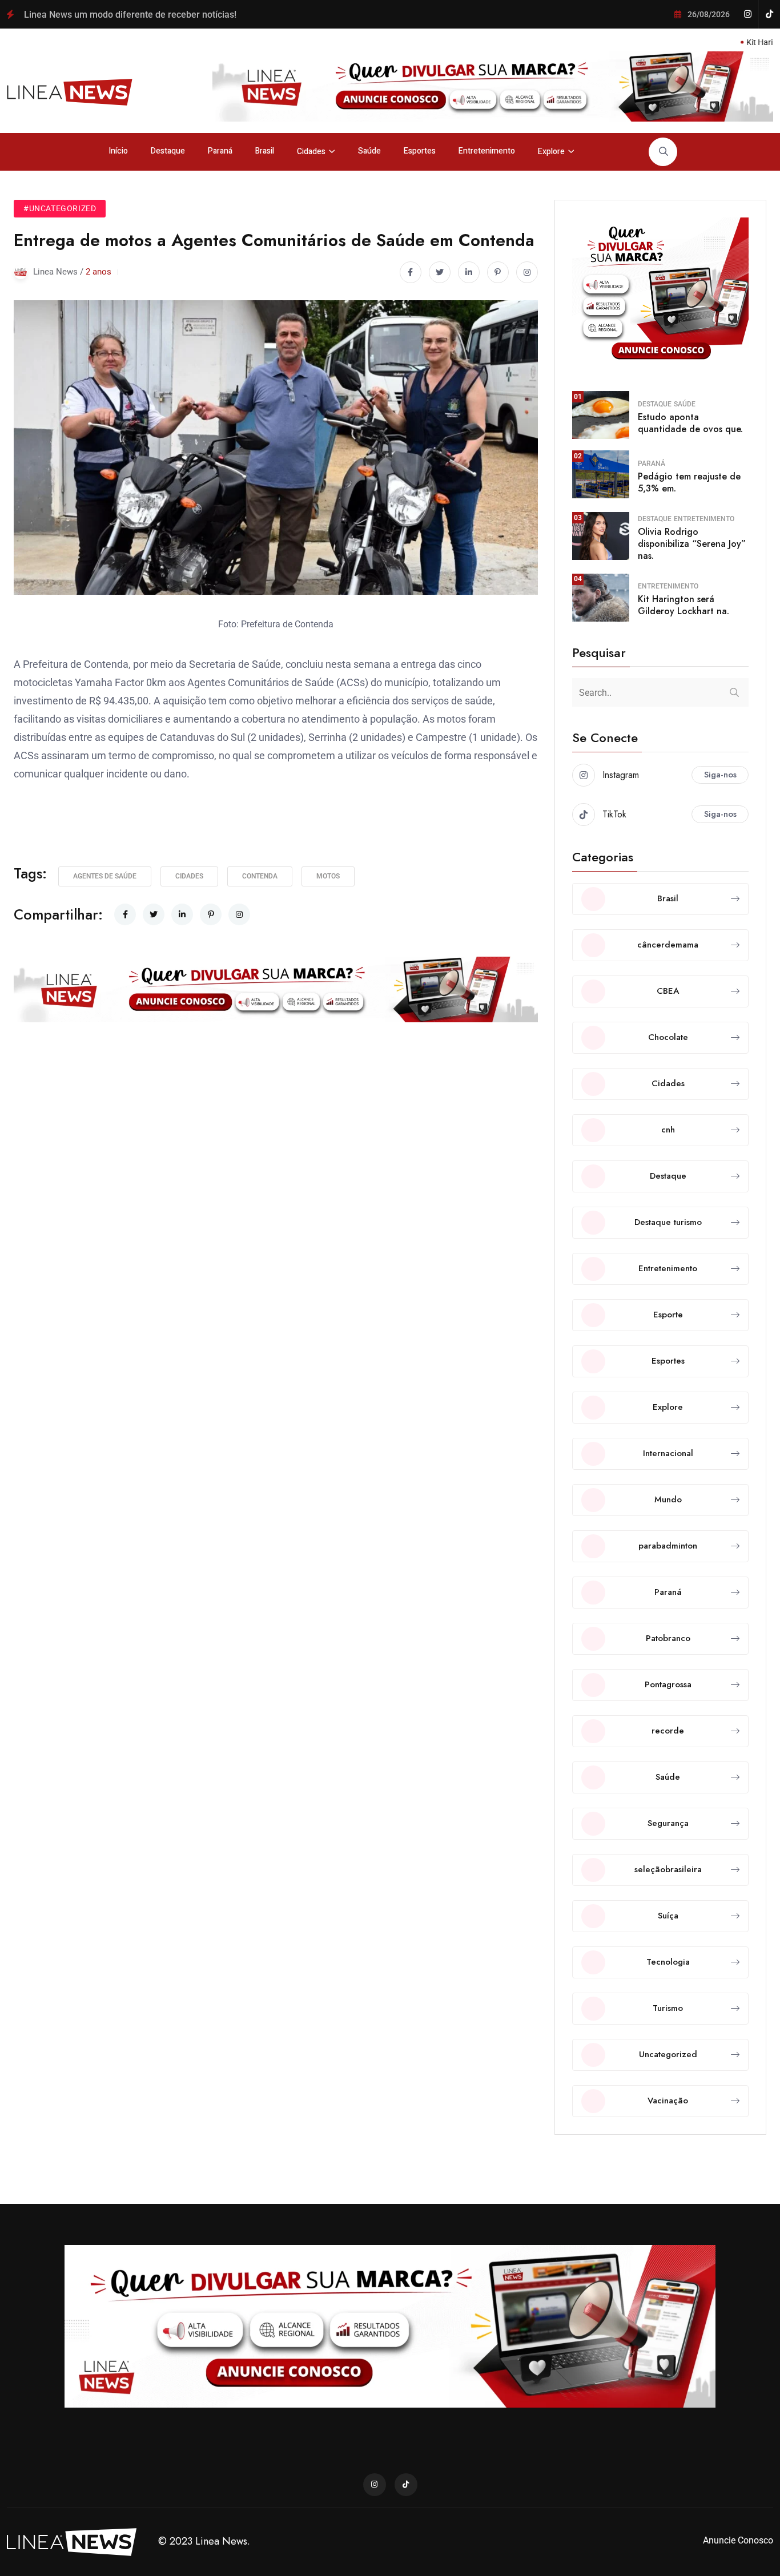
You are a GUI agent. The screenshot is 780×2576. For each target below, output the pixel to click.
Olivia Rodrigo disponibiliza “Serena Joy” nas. (692, 544)
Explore (551, 152)
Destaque (168, 151)
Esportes (420, 151)
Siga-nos (720, 775)
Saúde (369, 151)
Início (118, 151)
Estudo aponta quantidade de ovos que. (690, 423)
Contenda (260, 876)
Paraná (220, 151)
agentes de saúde (105, 876)
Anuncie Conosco (738, 2540)
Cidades (311, 152)
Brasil (265, 151)
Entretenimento (487, 151)
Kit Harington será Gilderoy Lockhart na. (683, 605)
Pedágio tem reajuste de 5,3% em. (689, 482)
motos (328, 876)
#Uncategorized (60, 208)
